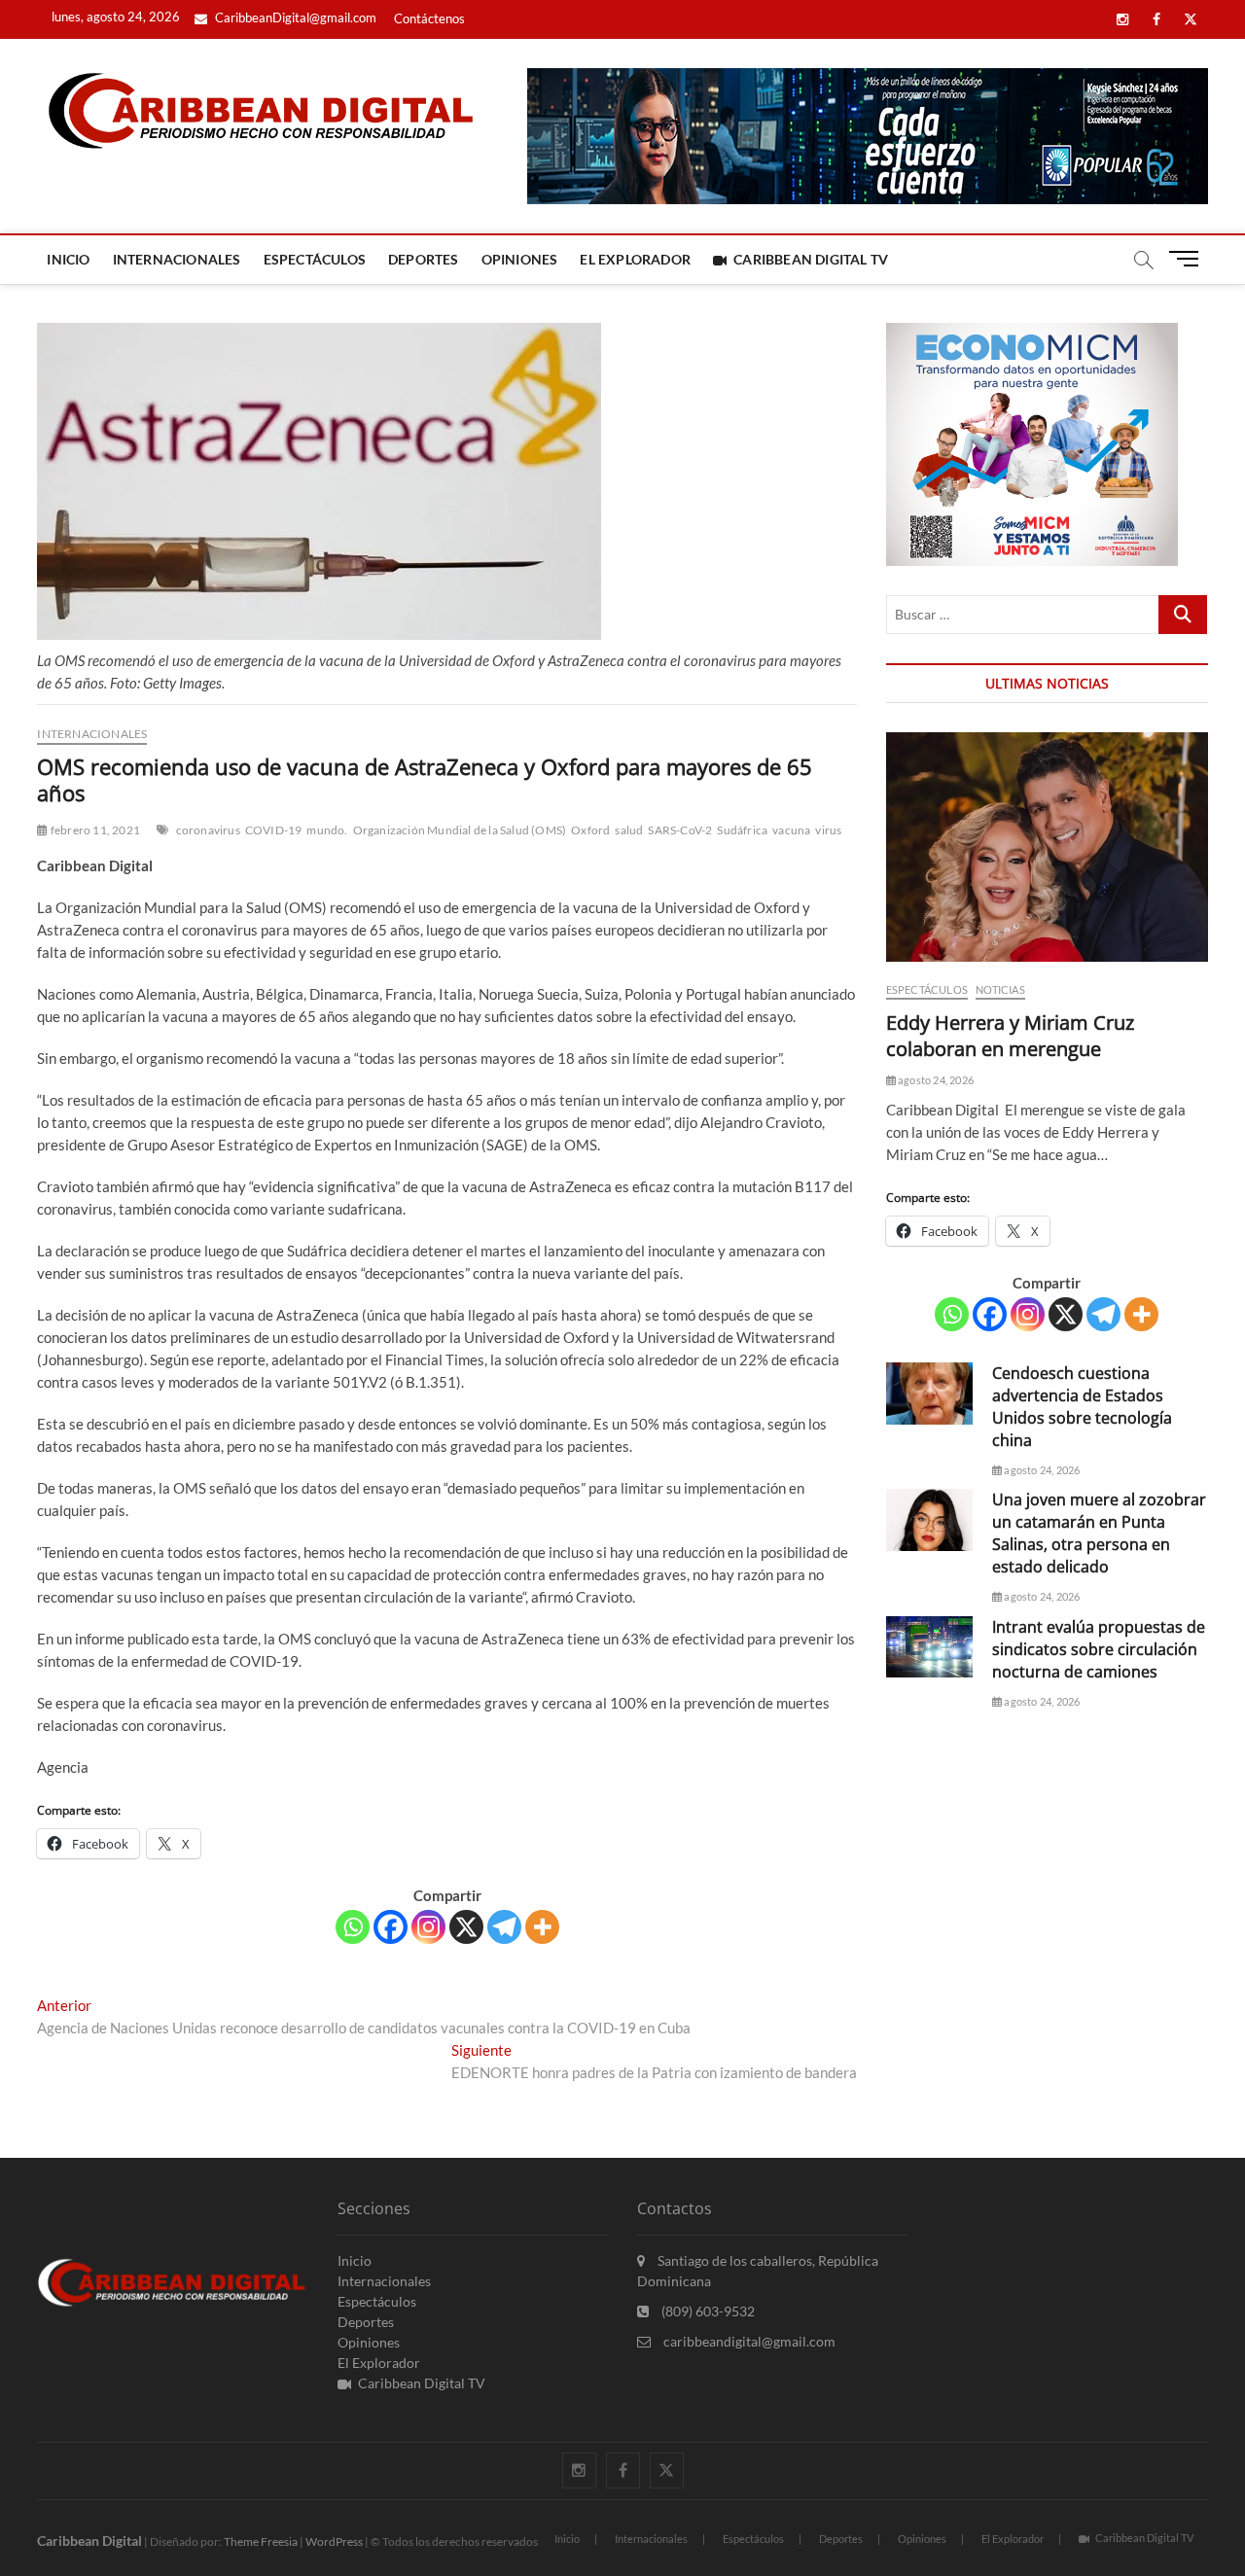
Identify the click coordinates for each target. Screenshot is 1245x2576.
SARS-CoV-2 (680, 830)
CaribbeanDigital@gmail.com (294, 18)
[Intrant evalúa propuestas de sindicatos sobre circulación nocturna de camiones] (929, 1647)
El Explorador (635, 259)
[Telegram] (504, 1927)
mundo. (327, 830)
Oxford (590, 830)
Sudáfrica (742, 830)
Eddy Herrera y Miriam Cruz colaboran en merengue (1010, 1036)
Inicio (68, 259)
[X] (466, 1927)
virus (828, 830)
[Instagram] (428, 1927)
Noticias (1000, 989)
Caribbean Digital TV (811, 259)
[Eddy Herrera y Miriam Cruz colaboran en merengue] (1047, 847)
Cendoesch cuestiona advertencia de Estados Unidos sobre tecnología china (1082, 1407)
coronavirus (208, 830)
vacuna (791, 830)
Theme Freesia (261, 2541)
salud (629, 830)
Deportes (424, 259)
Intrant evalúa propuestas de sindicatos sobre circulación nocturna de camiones (1099, 1649)
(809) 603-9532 (707, 2311)
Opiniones (520, 259)
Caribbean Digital (89, 2541)
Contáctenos (429, 18)
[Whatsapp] (353, 1927)
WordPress (334, 2541)
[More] (542, 1927)
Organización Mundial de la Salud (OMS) (460, 830)
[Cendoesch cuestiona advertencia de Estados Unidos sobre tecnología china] (929, 1394)
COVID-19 (274, 830)
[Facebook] (391, 1927)
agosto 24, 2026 (935, 1080)
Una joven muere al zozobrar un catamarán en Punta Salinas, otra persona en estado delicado (1099, 1533)
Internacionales (177, 259)
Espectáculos (315, 259)
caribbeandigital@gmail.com (748, 2341)
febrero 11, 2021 (94, 830)
